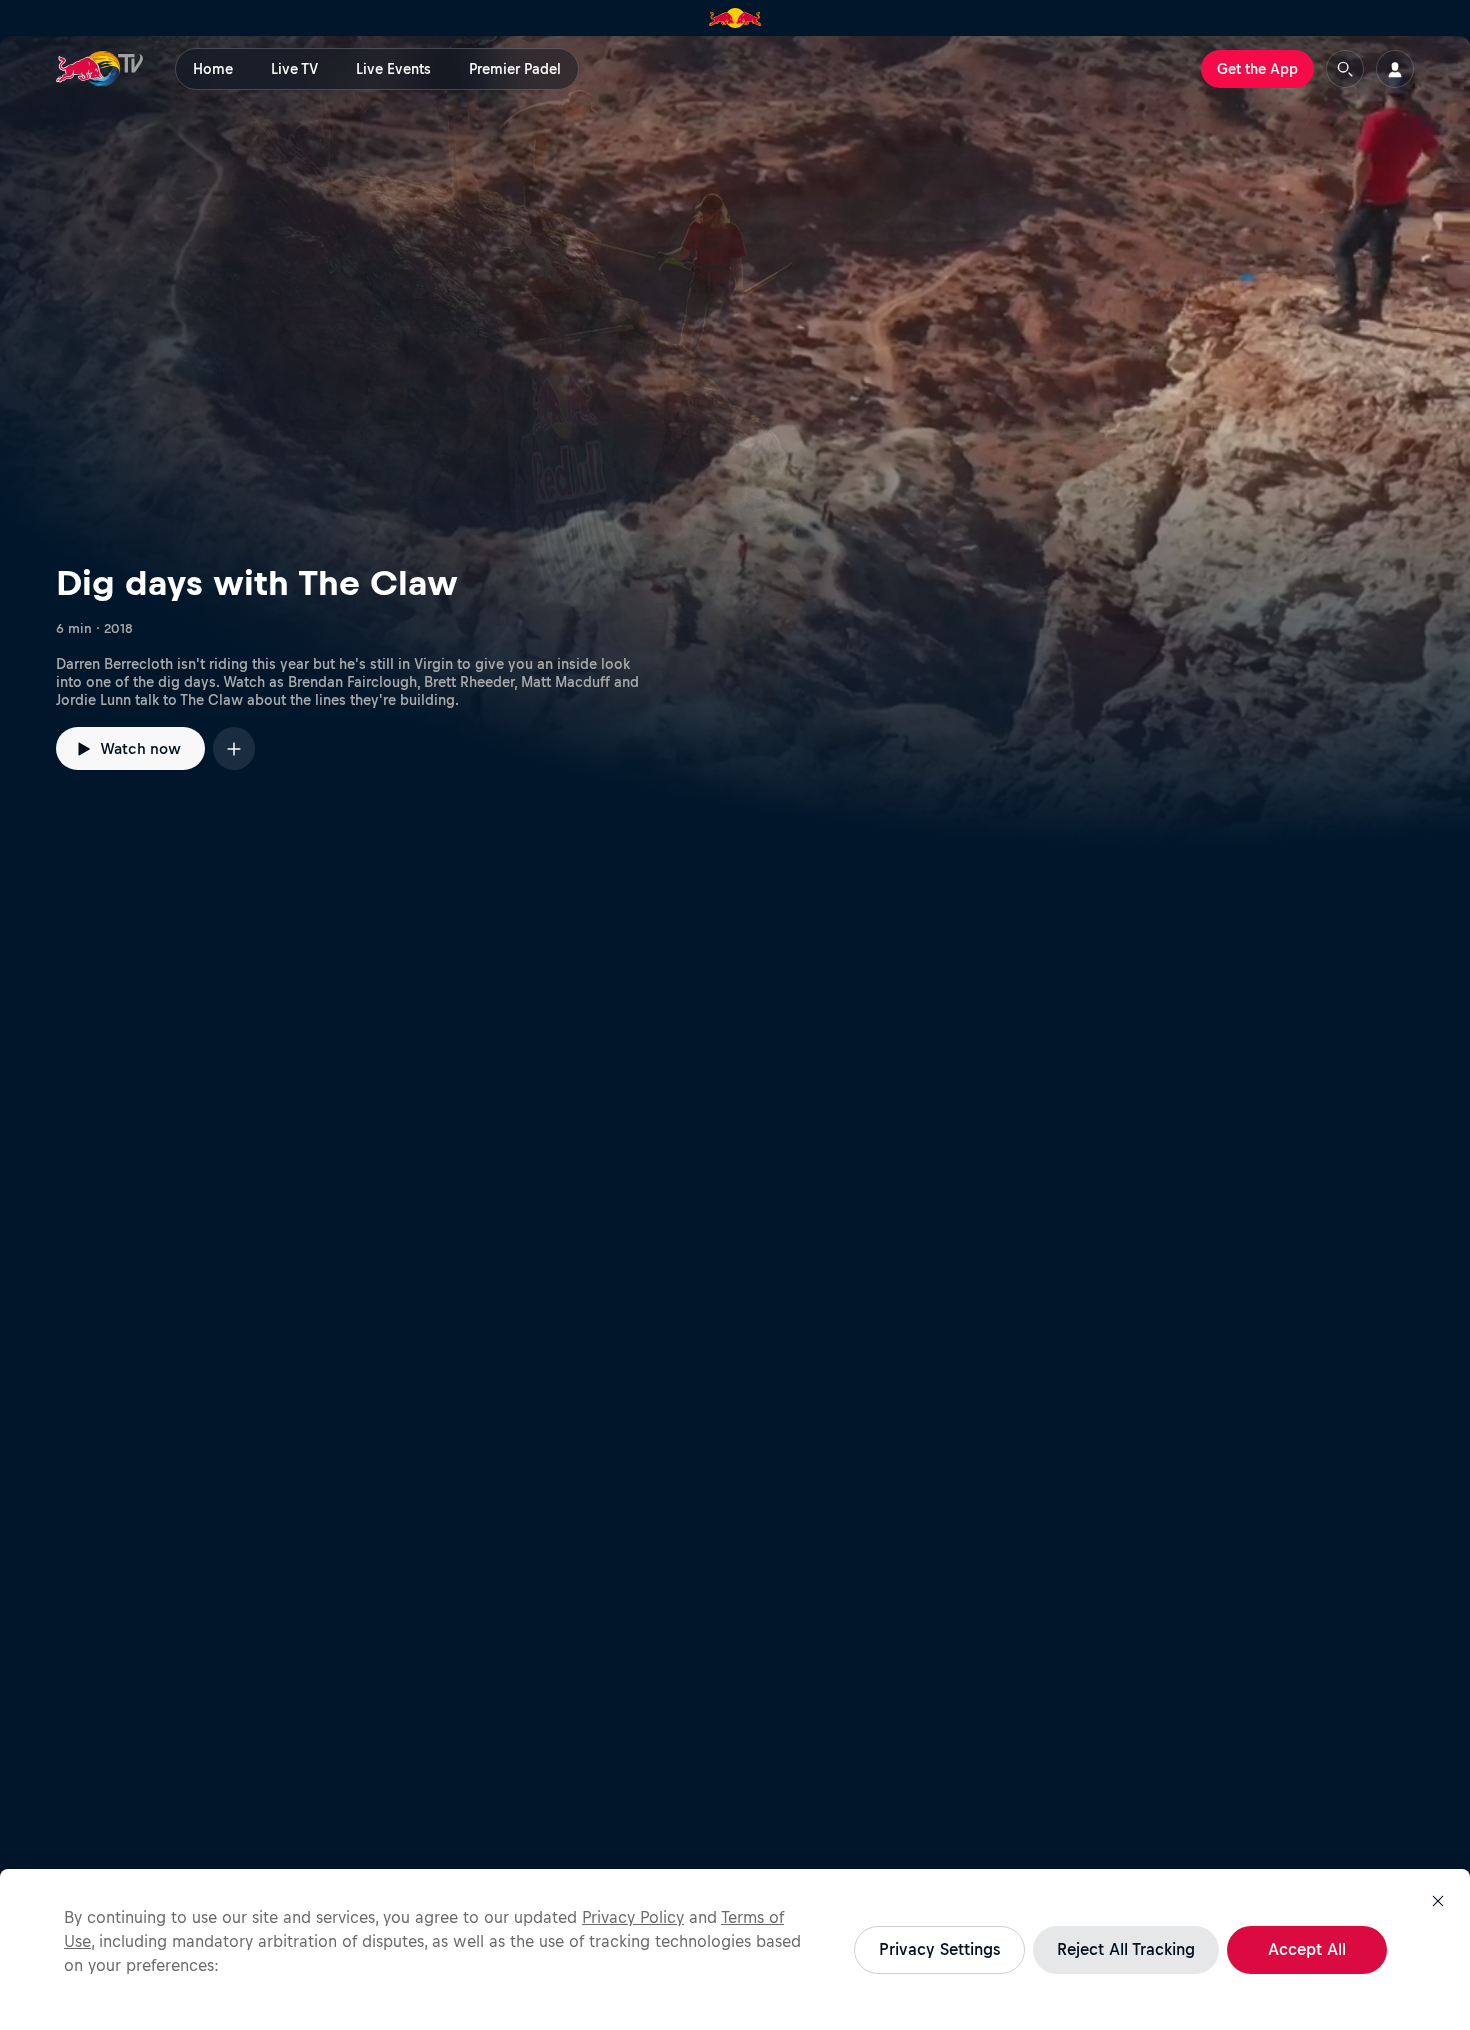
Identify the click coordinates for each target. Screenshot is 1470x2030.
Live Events (393, 69)
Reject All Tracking (1126, 1949)
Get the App (1257, 69)
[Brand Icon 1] (735, 18)
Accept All (1307, 1949)
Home (213, 69)
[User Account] (1395, 69)
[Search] (1345, 69)
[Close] (1438, 1901)
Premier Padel (515, 69)
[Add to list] (234, 748)
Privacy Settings (939, 1949)
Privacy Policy (633, 1917)
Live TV (294, 69)
